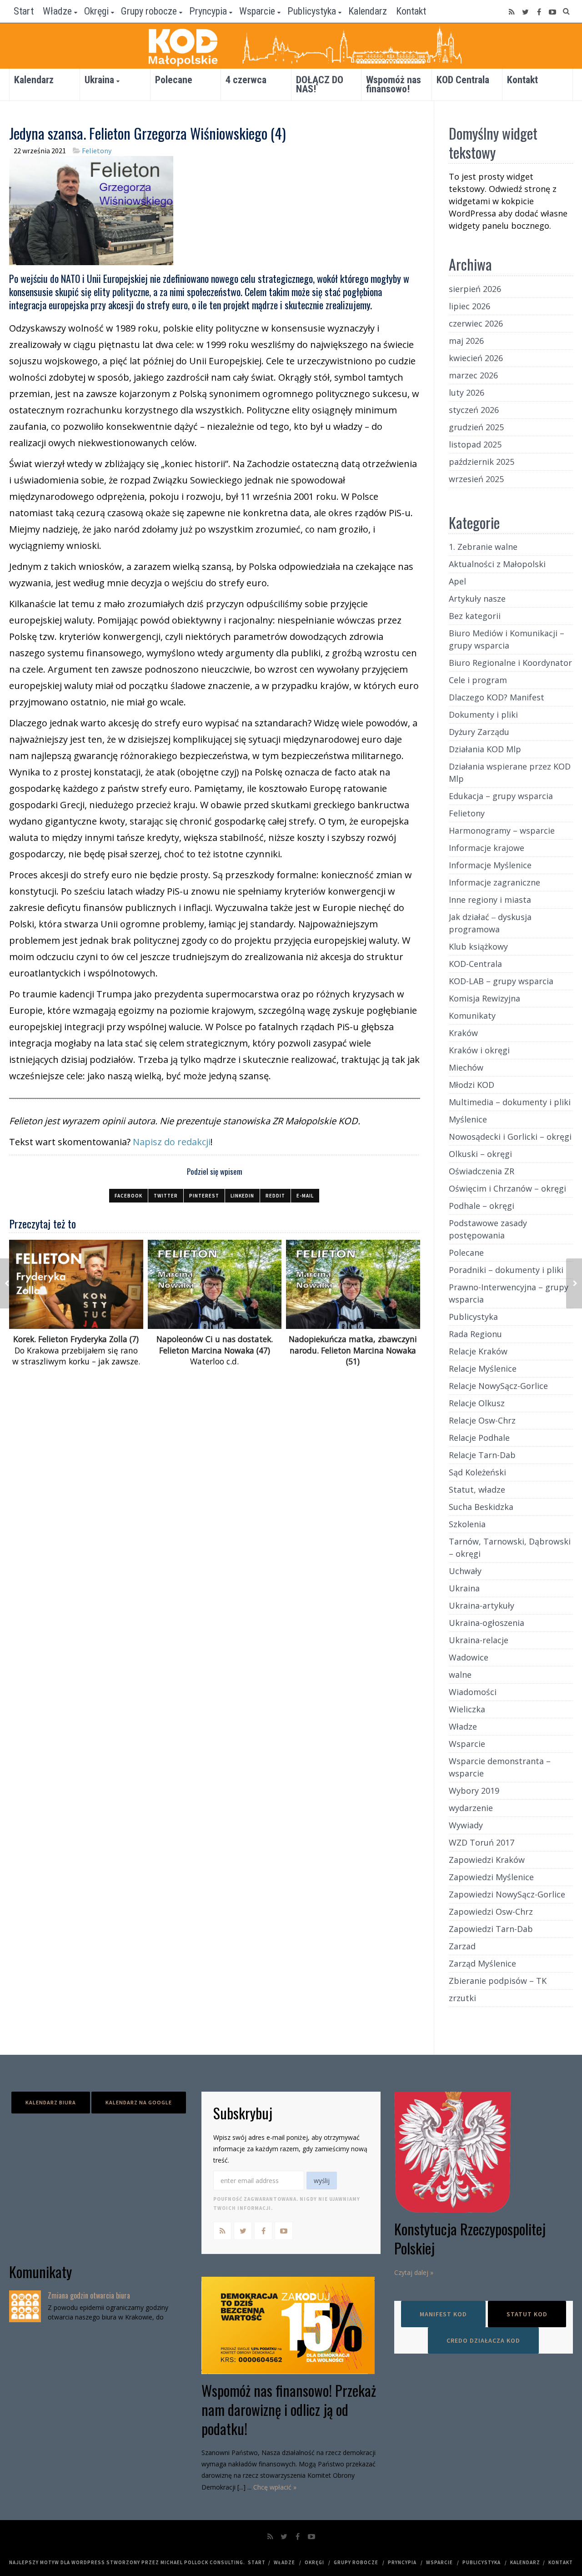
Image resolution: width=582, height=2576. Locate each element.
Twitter (166, 1196)
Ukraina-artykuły (482, 1605)
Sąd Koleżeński (477, 1472)
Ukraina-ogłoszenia (487, 1623)
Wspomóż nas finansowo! (394, 84)
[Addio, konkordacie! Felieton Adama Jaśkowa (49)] (8, 1283)
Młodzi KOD (472, 1085)
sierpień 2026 (475, 289)
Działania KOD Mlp (485, 749)
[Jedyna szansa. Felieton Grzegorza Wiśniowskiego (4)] (91, 209)
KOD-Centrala (475, 964)
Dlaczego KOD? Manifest (497, 697)
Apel (457, 581)
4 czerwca (246, 80)
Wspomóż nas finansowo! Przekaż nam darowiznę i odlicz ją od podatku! (289, 2409)
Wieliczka (467, 1709)
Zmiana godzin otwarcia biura (89, 2295)
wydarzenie (471, 1808)
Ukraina (99, 80)
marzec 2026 (473, 375)
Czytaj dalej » (414, 2272)
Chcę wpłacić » (275, 2487)
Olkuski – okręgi (480, 1154)
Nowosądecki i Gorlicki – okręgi (510, 1137)
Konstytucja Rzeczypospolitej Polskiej (470, 2238)
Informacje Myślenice (490, 865)
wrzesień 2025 (476, 479)
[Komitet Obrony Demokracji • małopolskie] (291, 46)
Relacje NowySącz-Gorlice (498, 1386)
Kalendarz (368, 11)
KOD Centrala (463, 80)
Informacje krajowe (487, 848)
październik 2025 (482, 462)
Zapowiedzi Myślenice (491, 1877)
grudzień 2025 (476, 427)
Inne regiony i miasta (490, 900)
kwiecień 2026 (476, 358)
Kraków (463, 1033)
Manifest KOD (443, 2314)
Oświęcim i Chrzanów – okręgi (507, 1188)
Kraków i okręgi (479, 1050)
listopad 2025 (475, 444)
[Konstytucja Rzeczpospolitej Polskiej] (484, 2152)
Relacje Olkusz (477, 1403)
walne (460, 1675)
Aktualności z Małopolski (497, 564)
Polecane (174, 80)
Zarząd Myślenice (482, 1963)
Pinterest (204, 1196)
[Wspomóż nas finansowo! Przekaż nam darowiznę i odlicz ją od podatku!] (291, 2325)
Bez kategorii (475, 616)
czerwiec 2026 (476, 323)
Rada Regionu (475, 1334)
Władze (57, 11)
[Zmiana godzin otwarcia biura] (25, 2306)
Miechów (466, 1067)
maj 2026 (466, 341)
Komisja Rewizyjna (484, 998)
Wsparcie (257, 11)
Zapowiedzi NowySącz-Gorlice (507, 1894)
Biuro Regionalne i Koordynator (510, 663)
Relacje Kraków (478, 1351)
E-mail (305, 1196)
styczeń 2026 (474, 410)
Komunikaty (472, 1016)
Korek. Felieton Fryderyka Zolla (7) (76, 1339)
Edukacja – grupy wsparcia (501, 796)
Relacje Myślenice (483, 1368)
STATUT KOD (527, 2314)
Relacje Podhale (479, 1438)
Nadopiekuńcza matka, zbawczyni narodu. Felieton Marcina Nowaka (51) (353, 1350)
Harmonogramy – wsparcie (502, 830)
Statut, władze (477, 1489)
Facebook (128, 1196)
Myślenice (468, 1119)
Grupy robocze (149, 11)
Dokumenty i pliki (483, 714)
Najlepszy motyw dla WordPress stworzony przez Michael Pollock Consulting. (127, 2562)
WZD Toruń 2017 (482, 1842)
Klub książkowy (478, 946)
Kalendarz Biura (51, 2102)
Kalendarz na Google (139, 2102)
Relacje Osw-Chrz (482, 1420)
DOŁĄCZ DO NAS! (320, 84)
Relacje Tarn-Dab (482, 1455)
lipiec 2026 (469, 306)
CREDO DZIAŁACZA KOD (483, 2340)
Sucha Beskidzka (481, 1507)
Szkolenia (467, 1524)
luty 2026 (467, 392)
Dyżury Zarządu (479, 732)
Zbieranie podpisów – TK (498, 1981)
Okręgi (96, 11)
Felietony (97, 151)
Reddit (275, 1196)
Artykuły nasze (477, 599)
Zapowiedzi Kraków (487, 1860)
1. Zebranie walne (483, 547)
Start (24, 11)
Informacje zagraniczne (494, 882)
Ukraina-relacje (479, 1640)
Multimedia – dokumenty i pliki (510, 1102)
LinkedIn (242, 1196)
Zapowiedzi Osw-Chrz (491, 1912)
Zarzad (462, 1946)
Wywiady (466, 1825)
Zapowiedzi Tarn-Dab (491, 1929)
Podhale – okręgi (482, 1206)
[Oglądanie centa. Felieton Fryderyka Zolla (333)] (574, 1283)
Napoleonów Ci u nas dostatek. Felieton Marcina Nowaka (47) (215, 1345)
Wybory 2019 (474, 1791)
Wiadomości (473, 1692)
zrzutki (462, 1998)
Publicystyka (312, 11)
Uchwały (465, 1571)
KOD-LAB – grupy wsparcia (501, 981)
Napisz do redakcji (172, 1142)
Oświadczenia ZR (482, 1171)
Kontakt (411, 11)
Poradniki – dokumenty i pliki (506, 1270)
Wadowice (469, 1657)
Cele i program (478, 680)
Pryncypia (208, 11)
